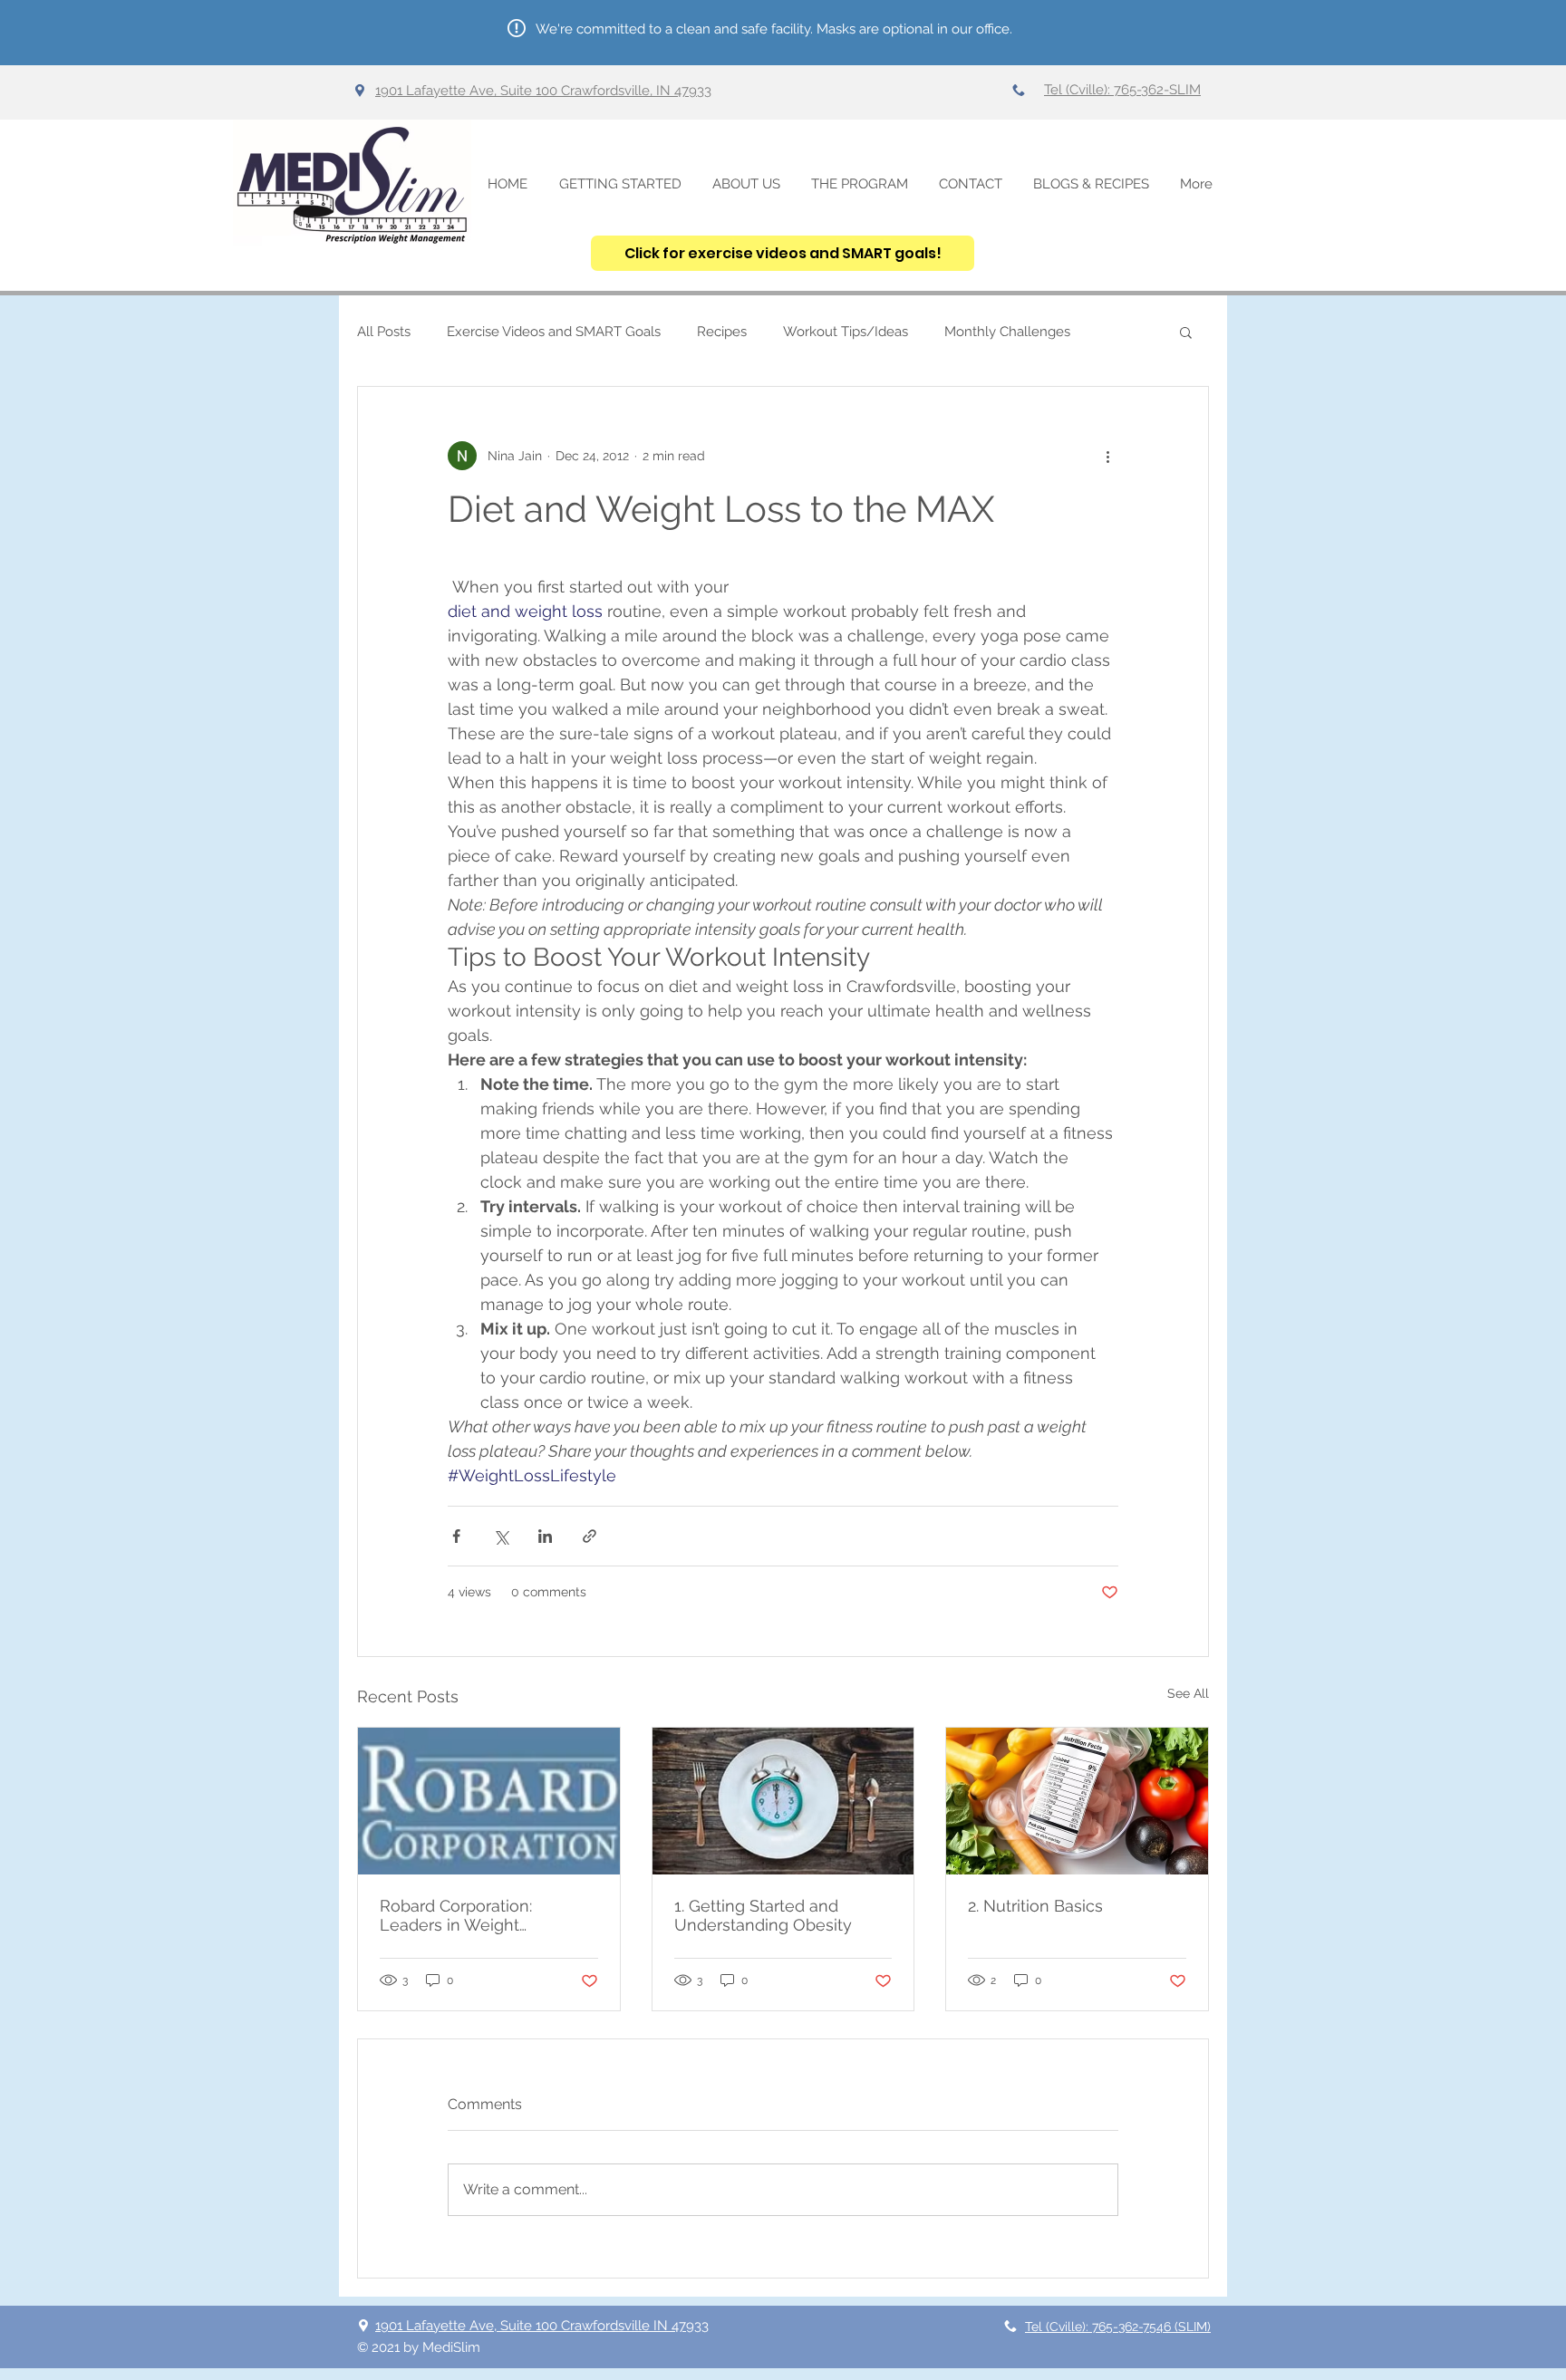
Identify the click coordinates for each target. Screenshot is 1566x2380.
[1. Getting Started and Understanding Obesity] (783, 1801)
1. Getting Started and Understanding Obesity (763, 1915)
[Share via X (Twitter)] (501, 1536)
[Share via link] (590, 1536)
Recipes (722, 332)
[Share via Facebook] (456, 1536)
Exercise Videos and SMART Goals (554, 332)
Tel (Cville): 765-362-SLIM (1122, 90)
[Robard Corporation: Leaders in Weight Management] (489, 1801)
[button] (1186, 332)
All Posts (384, 332)
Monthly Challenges (1007, 332)
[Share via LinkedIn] (545, 1536)
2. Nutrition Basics (1035, 1906)
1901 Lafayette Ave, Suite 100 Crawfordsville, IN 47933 (543, 91)
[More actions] (1107, 456)
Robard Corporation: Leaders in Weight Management (456, 1915)
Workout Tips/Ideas (846, 332)
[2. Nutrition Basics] (1077, 1801)
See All (1188, 1693)
